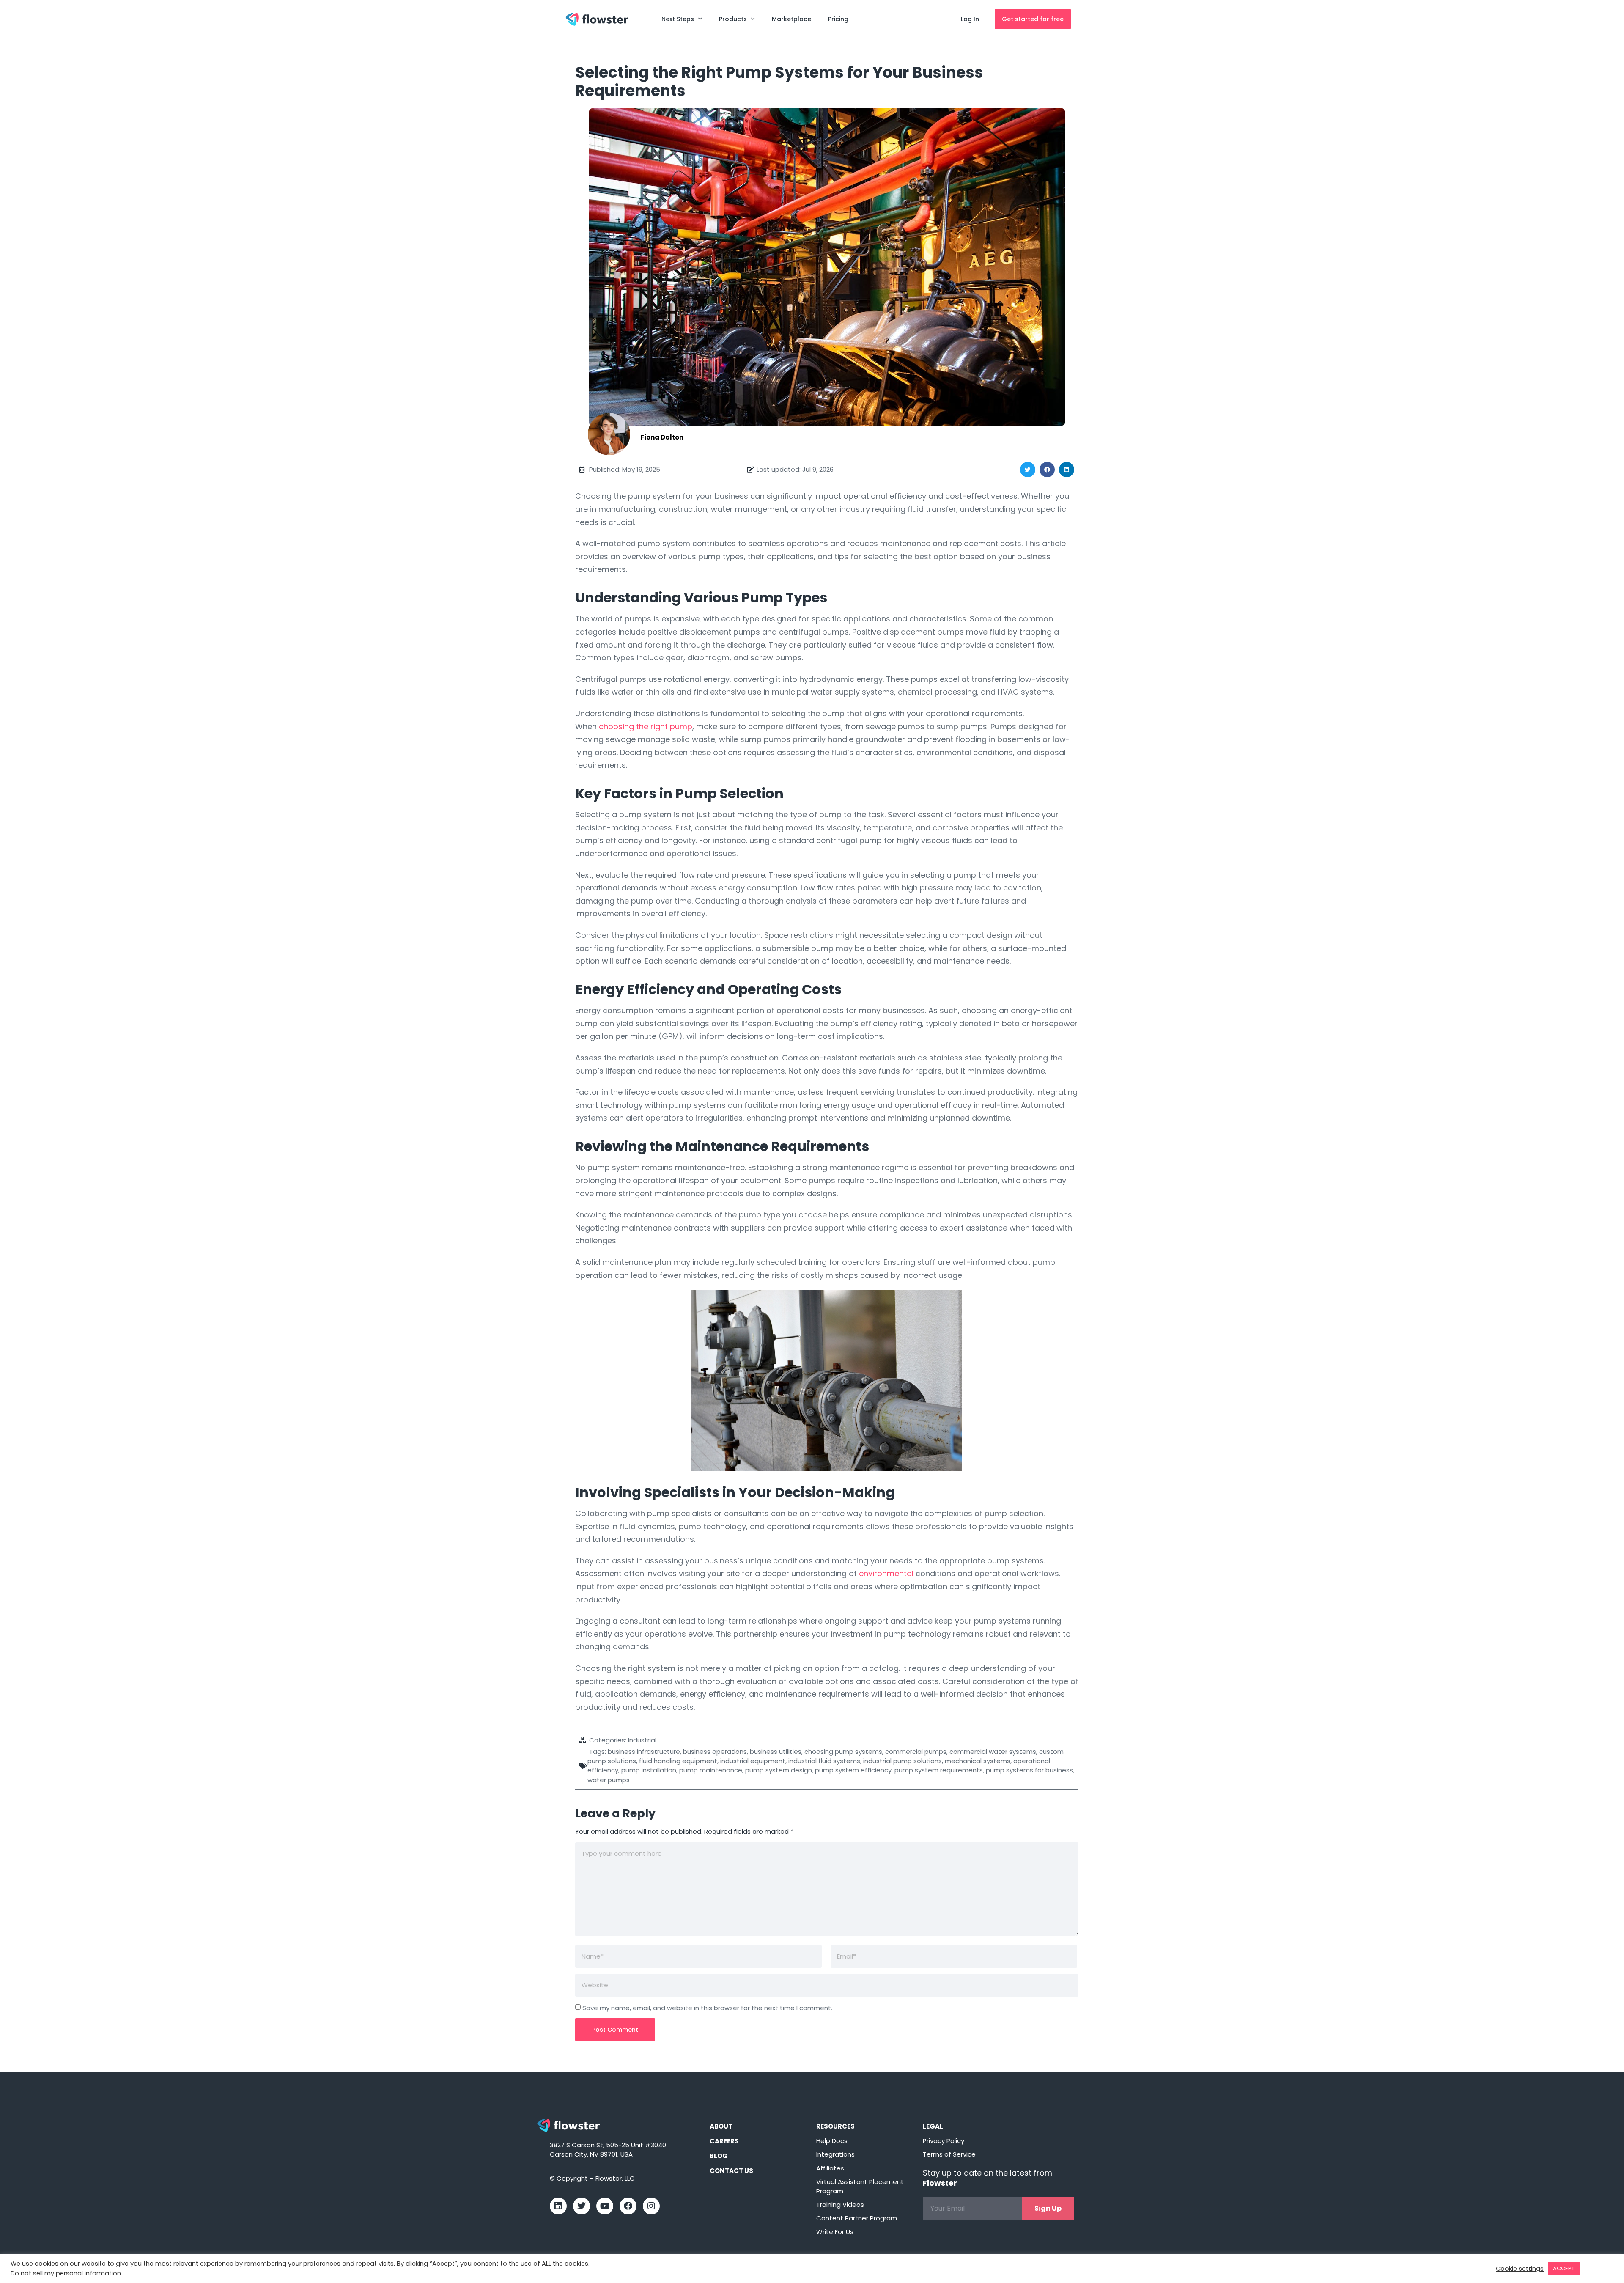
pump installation (649, 1770)
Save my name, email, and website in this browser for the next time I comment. (707, 2008)
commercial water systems (993, 1751)
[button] (1028, 470)
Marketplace (791, 19)
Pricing (838, 19)
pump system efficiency (853, 1770)
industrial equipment (753, 1761)
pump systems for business (1029, 1770)
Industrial (642, 1740)
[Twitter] (582, 2206)
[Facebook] (628, 2206)
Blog (719, 2156)
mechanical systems (978, 1761)
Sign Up (1048, 2208)
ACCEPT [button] (1564, 2268)
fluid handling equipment (678, 1761)
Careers (724, 2141)
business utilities (776, 1751)
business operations (715, 1751)
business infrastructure (644, 1751)
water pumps (609, 1780)
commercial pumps (916, 1751)
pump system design (779, 1770)
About (721, 2126)
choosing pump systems (843, 1751)
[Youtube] (605, 2206)
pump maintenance (711, 1770)
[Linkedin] (558, 2206)
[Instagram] (651, 2206)
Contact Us (731, 2171)
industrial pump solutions (903, 1761)
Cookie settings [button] (1520, 2269)
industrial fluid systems (824, 1761)
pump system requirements (939, 1770)
